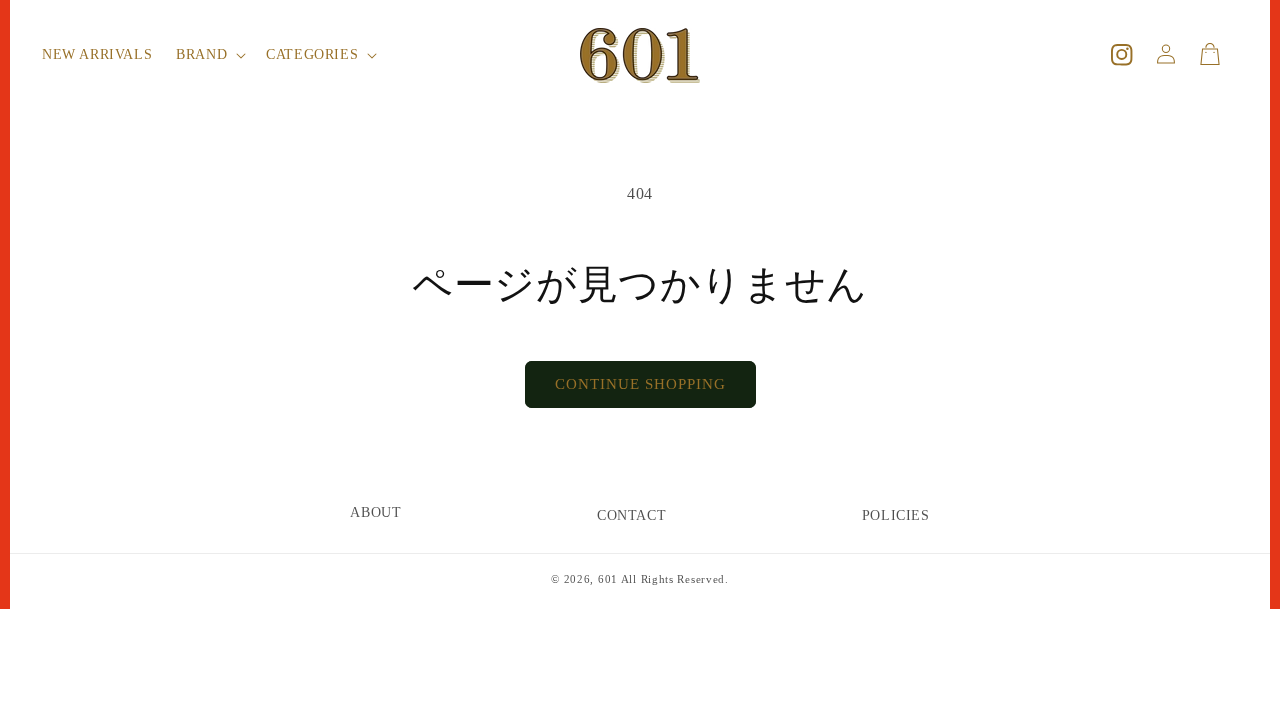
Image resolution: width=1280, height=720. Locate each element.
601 (608, 579)
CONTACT (631, 515)
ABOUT (375, 512)
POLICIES (896, 515)
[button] (209, 55)
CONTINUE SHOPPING (640, 384)
